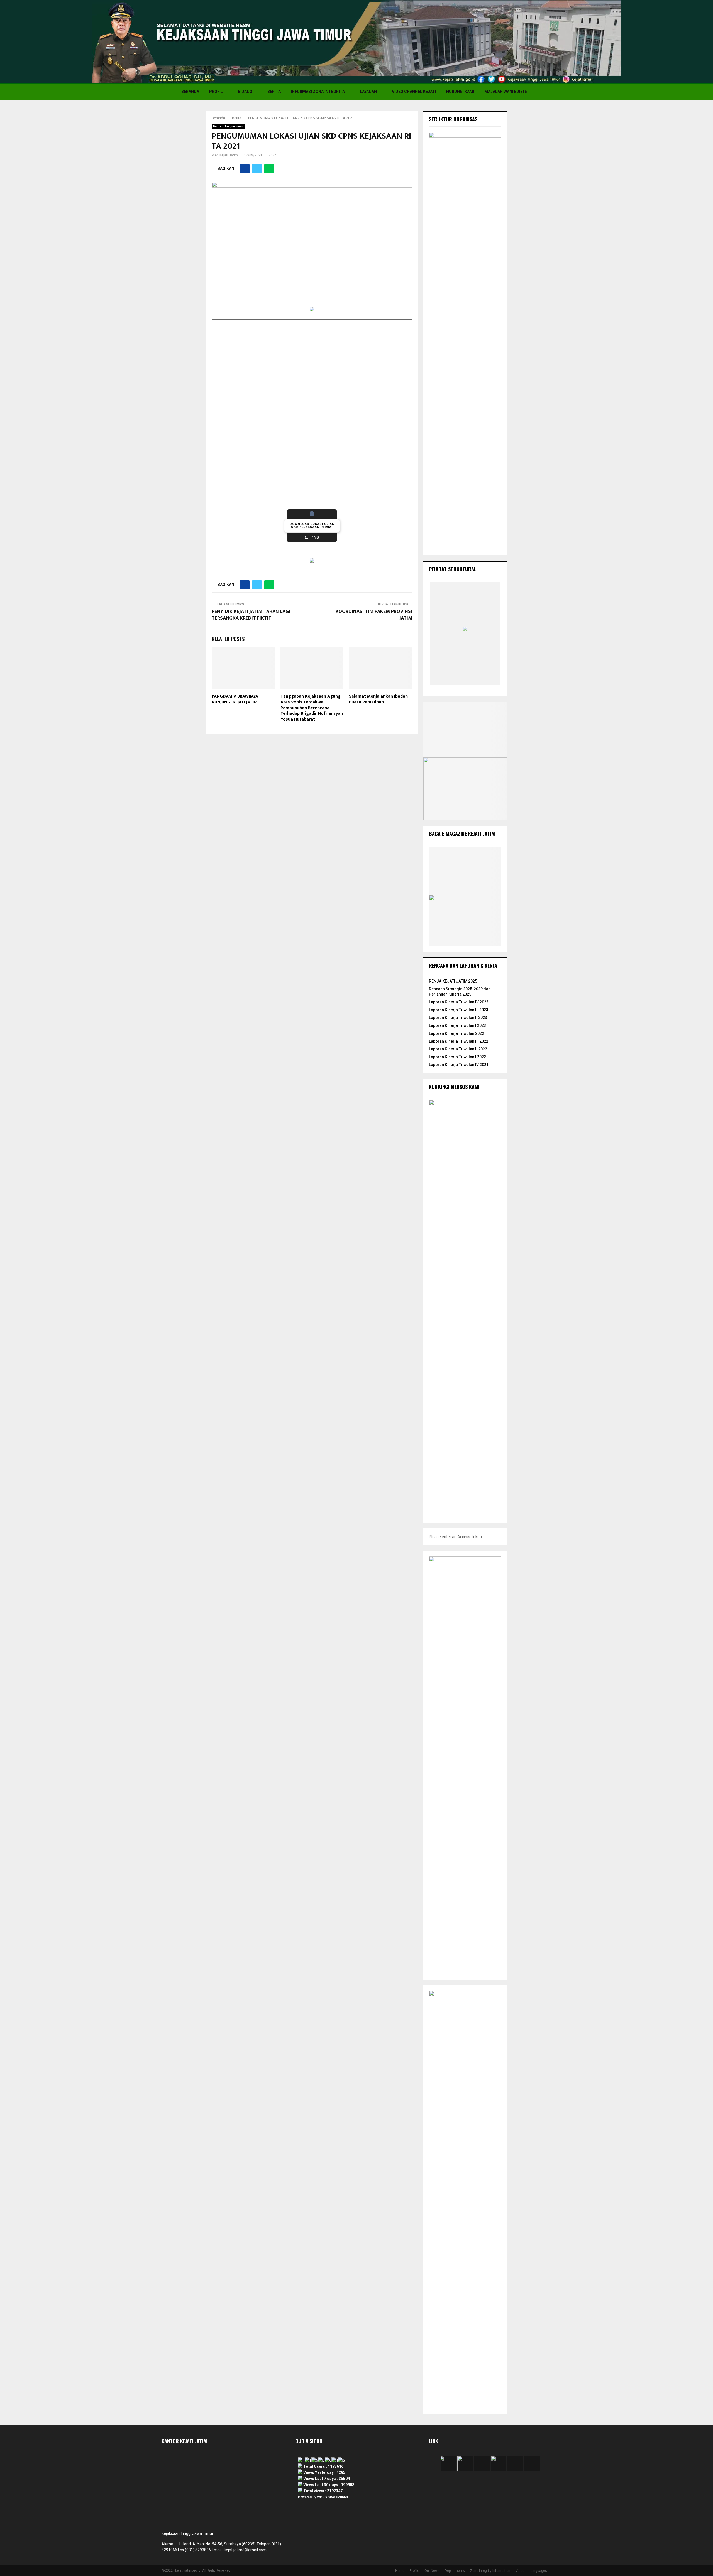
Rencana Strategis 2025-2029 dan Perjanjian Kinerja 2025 (460, 991)
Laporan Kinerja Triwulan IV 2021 (459, 1065)
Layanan (368, 92)
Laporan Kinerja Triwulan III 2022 (459, 1041)
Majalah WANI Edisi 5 (506, 92)
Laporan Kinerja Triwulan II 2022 (458, 1049)
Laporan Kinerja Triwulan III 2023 (459, 1010)
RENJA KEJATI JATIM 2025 (453, 981)
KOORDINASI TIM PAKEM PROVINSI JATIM (374, 615)
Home (400, 2571)
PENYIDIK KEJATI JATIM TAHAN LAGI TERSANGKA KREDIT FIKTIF (251, 615)
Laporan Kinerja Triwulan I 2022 (457, 1057)
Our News (432, 2571)
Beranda (190, 92)
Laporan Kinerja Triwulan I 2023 (457, 1025)
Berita (274, 92)
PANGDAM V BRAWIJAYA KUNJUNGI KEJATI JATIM (235, 699)
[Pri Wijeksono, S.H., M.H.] (467, 680)
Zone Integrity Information (490, 2571)
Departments (455, 2571)
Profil (216, 92)
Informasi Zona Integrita (318, 92)
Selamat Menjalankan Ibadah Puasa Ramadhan (378, 699)
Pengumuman (234, 127)
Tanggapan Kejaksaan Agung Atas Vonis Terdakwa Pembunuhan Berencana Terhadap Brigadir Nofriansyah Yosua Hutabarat (312, 708)
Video (520, 2571)
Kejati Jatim (229, 155)
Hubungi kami (460, 92)
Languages (538, 2571)
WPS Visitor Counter (333, 2497)
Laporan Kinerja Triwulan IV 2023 (459, 1002)
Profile (414, 2571)
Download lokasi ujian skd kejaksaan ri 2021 (312, 525)
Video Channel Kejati (414, 92)
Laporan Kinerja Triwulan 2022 (456, 1033)
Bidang (245, 92)
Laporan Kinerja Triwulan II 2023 (458, 1018)
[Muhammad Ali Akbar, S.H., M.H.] (485, 680)
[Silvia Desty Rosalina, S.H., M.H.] (449, 680)
